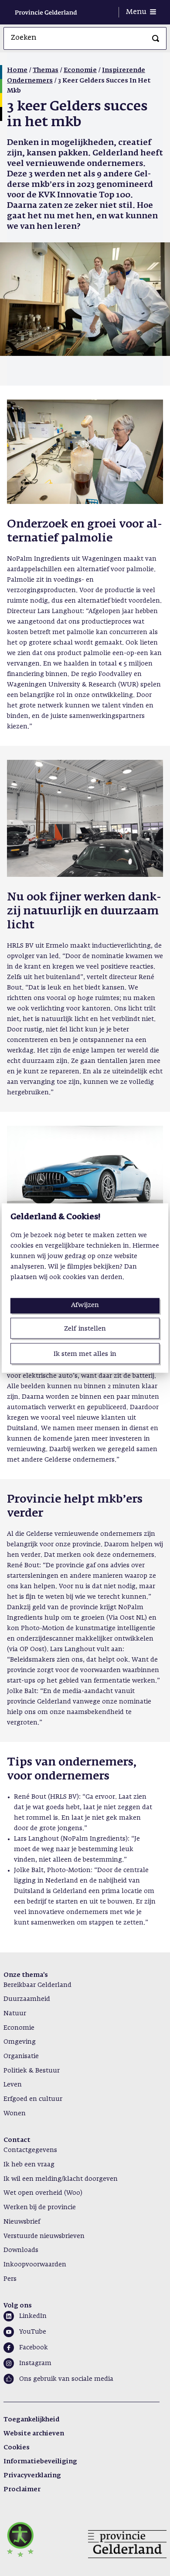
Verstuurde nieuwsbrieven (44, 2236)
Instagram (35, 2363)
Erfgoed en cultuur (33, 2099)
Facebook (34, 2348)
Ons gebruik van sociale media (66, 2379)
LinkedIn (33, 2316)
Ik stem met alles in (85, 1354)
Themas (46, 70)
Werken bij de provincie (40, 2207)
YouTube (33, 2332)
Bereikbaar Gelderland (37, 1985)
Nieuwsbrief (22, 2222)
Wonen (15, 2114)
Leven (13, 2085)
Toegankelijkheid (31, 2420)
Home (17, 70)
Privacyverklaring (32, 2476)
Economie (80, 70)
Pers (10, 2279)
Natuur (15, 2014)
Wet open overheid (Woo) (43, 2193)
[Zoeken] (156, 38)
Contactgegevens (30, 2150)
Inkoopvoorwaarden (35, 2265)
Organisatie (21, 2056)
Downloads (21, 2250)
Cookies (17, 2448)
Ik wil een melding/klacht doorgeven (61, 2179)
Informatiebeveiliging (40, 2462)
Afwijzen (85, 1305)
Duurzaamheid (27, 1999)
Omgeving (20, 2042)
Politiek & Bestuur (32, 2071)
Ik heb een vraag (29, 2165)
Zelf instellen (85, 1328)
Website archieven (34, 2434)
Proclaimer (22, 2490)
